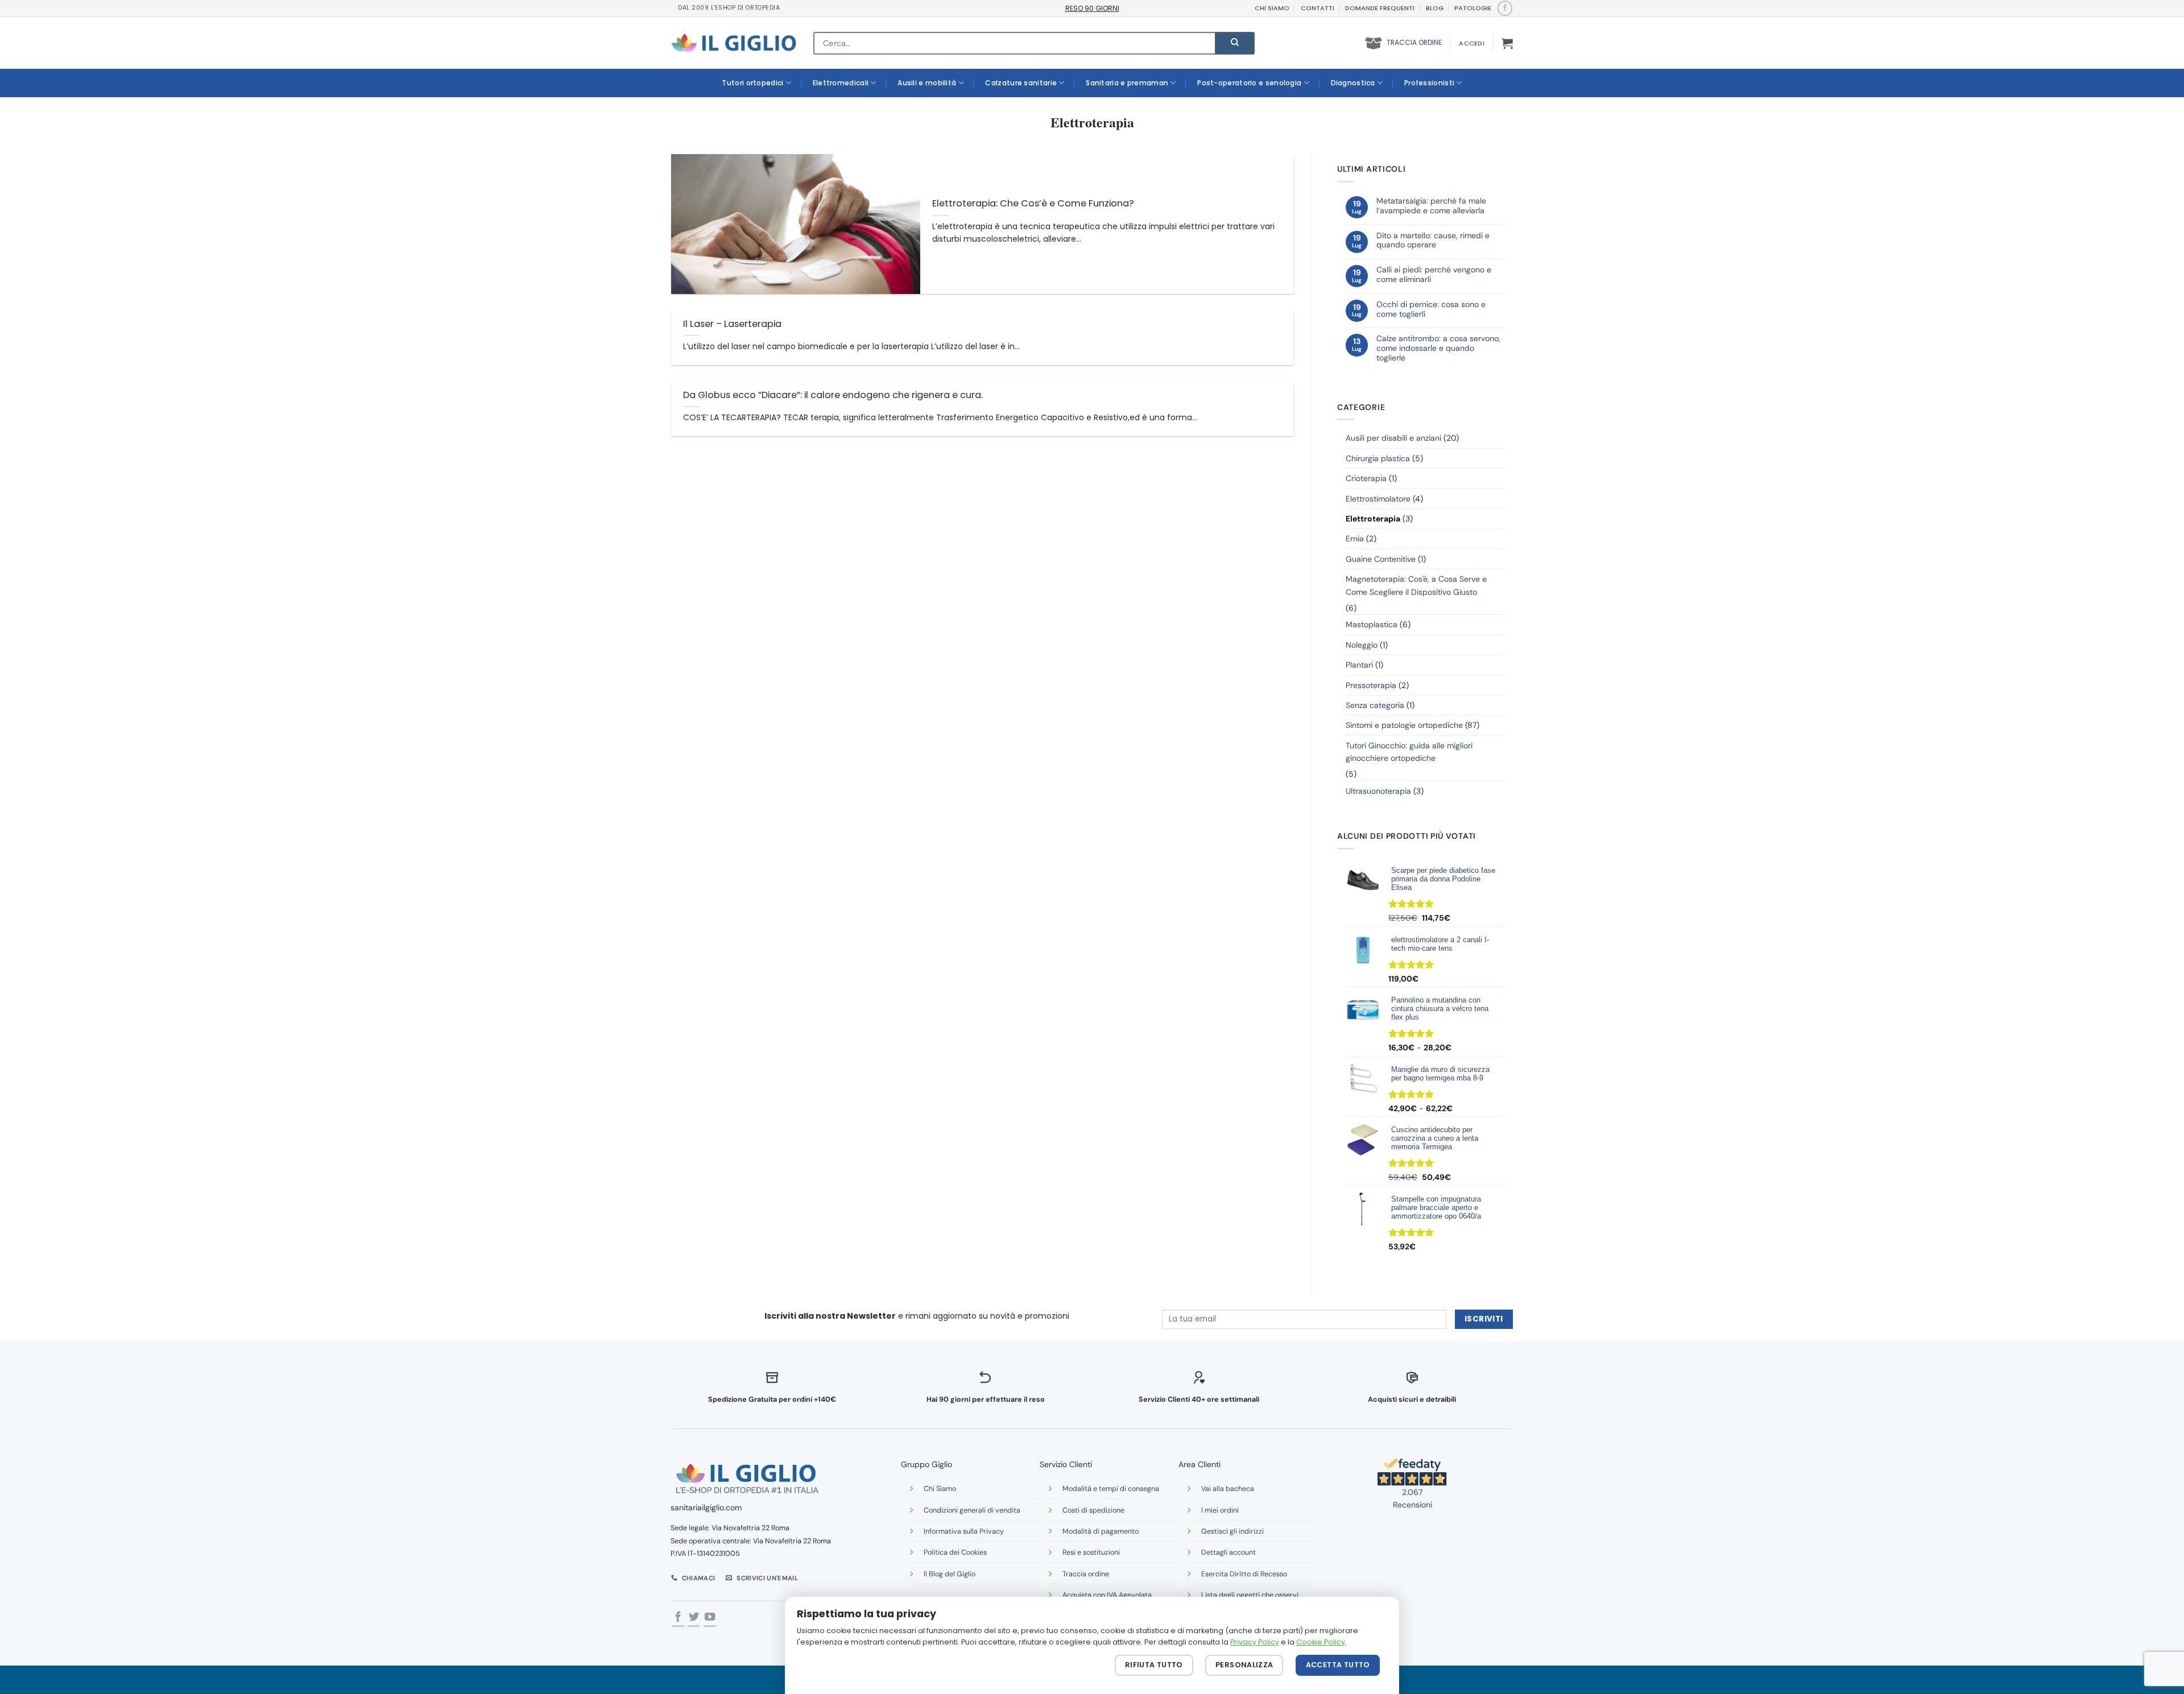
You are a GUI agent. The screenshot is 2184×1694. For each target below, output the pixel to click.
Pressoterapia (1371, 685)
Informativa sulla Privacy (964, 1531)
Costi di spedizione (1093, 1510)
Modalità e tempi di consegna (1111, 1489)
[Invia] (1235, 43)
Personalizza (1244, 1665)
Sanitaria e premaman (1127, 83)
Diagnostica (1353, 83)
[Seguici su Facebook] (1505, 8)
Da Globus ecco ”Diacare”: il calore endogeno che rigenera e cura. (833, 395)
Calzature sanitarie (1021, 83)
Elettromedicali (841, 83)
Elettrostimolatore (1378, 499)
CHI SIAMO (1272, 8)
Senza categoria (1375, 705)
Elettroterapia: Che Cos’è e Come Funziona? (1033, 204)
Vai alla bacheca (1228, 1489)
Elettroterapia (1373, 519)
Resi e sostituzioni (1091, 1552)
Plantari (1359, 665)
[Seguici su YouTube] (710, 1618)
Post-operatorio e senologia (1249, 83)
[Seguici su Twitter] (694, 1618)
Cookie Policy (1321, 1642)
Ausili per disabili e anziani (1393, 438)
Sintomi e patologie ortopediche (1404, 725)
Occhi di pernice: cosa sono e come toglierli (1431, 309)
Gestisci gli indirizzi (1232, 1531)
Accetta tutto (1338, 1665)
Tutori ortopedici (752, 83)
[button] (1471, 43)
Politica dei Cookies (955, 1552)
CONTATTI (1318, 8)
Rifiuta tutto (1154, 1665)
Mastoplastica (1372, 624)
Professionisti (1429, 83)
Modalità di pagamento (1101, 1531)
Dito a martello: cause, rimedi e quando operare (1433, 241)
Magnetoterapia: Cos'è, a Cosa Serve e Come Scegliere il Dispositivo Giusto (1416, 585)
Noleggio (1362, 645)
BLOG (1435, 8)
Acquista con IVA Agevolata (1107, 1595)
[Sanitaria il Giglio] (734, 43)
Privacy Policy (1255, 1642)
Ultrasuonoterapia (1378, 791)
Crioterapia (1366, 478)
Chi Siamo (940, 1489)
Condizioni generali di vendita (972, 1510)
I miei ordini (1220, 1510)
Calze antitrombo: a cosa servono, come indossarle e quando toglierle (1438, 348)
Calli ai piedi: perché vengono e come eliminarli (1434, 275)
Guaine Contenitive (1381, 559)
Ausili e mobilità (927, 83)
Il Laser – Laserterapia (732, 324)
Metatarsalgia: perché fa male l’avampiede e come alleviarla (1431, 206)
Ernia (1355, 539)
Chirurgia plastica (1378, 458)
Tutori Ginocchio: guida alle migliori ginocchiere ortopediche (1409, 752)
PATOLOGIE (1473, 8)
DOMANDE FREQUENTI (1380, 8)
